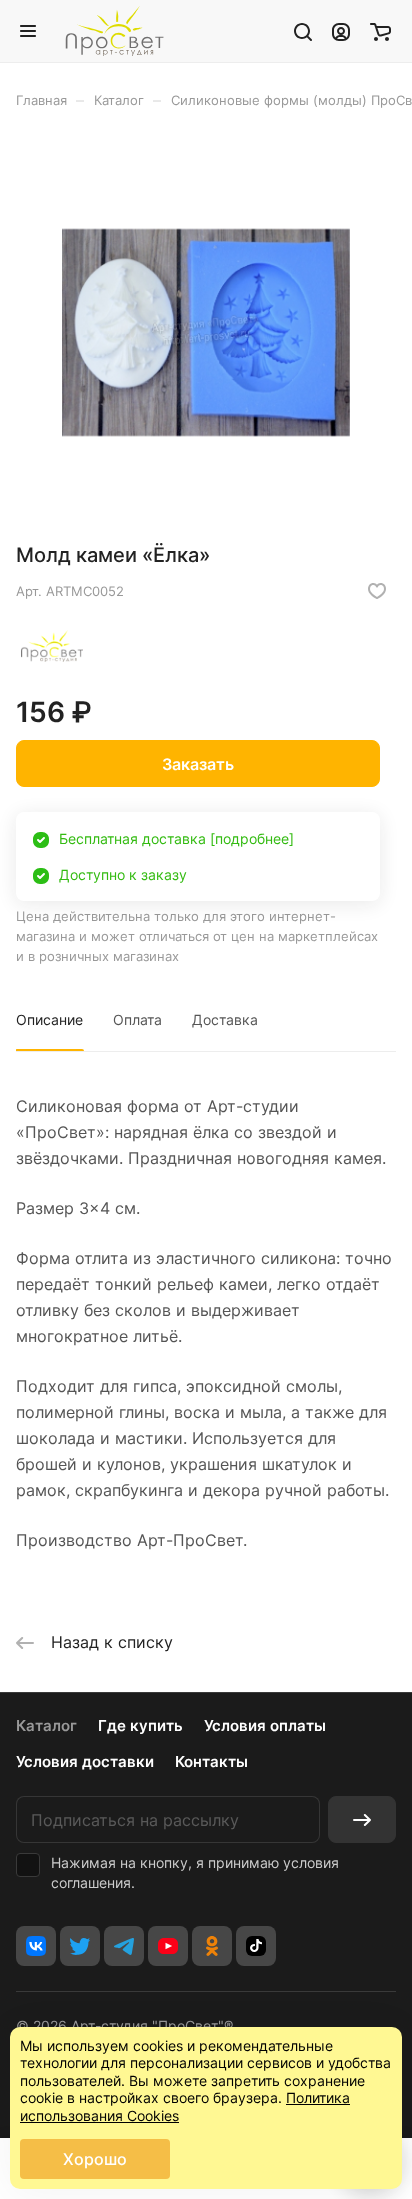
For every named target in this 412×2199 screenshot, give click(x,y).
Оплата (137, 1019)
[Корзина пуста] (380, 31)
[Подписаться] (362, 1819)
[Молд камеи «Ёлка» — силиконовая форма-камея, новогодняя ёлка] (206, 332)
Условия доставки (85, 1761)
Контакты (211, 1761)
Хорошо (95, 2159)
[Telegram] (124, 1946)
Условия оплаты (265, 1725)
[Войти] (341, 31)
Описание (49, 1019)
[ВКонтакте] (36, 1946)
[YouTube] (168, 1946)
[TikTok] (256, 1946)
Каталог (46, 1725)
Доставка (225, 1019)
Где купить (140, 1725)
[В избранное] (377, 591)
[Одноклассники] (212, 1946)
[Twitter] (80, 1946)
